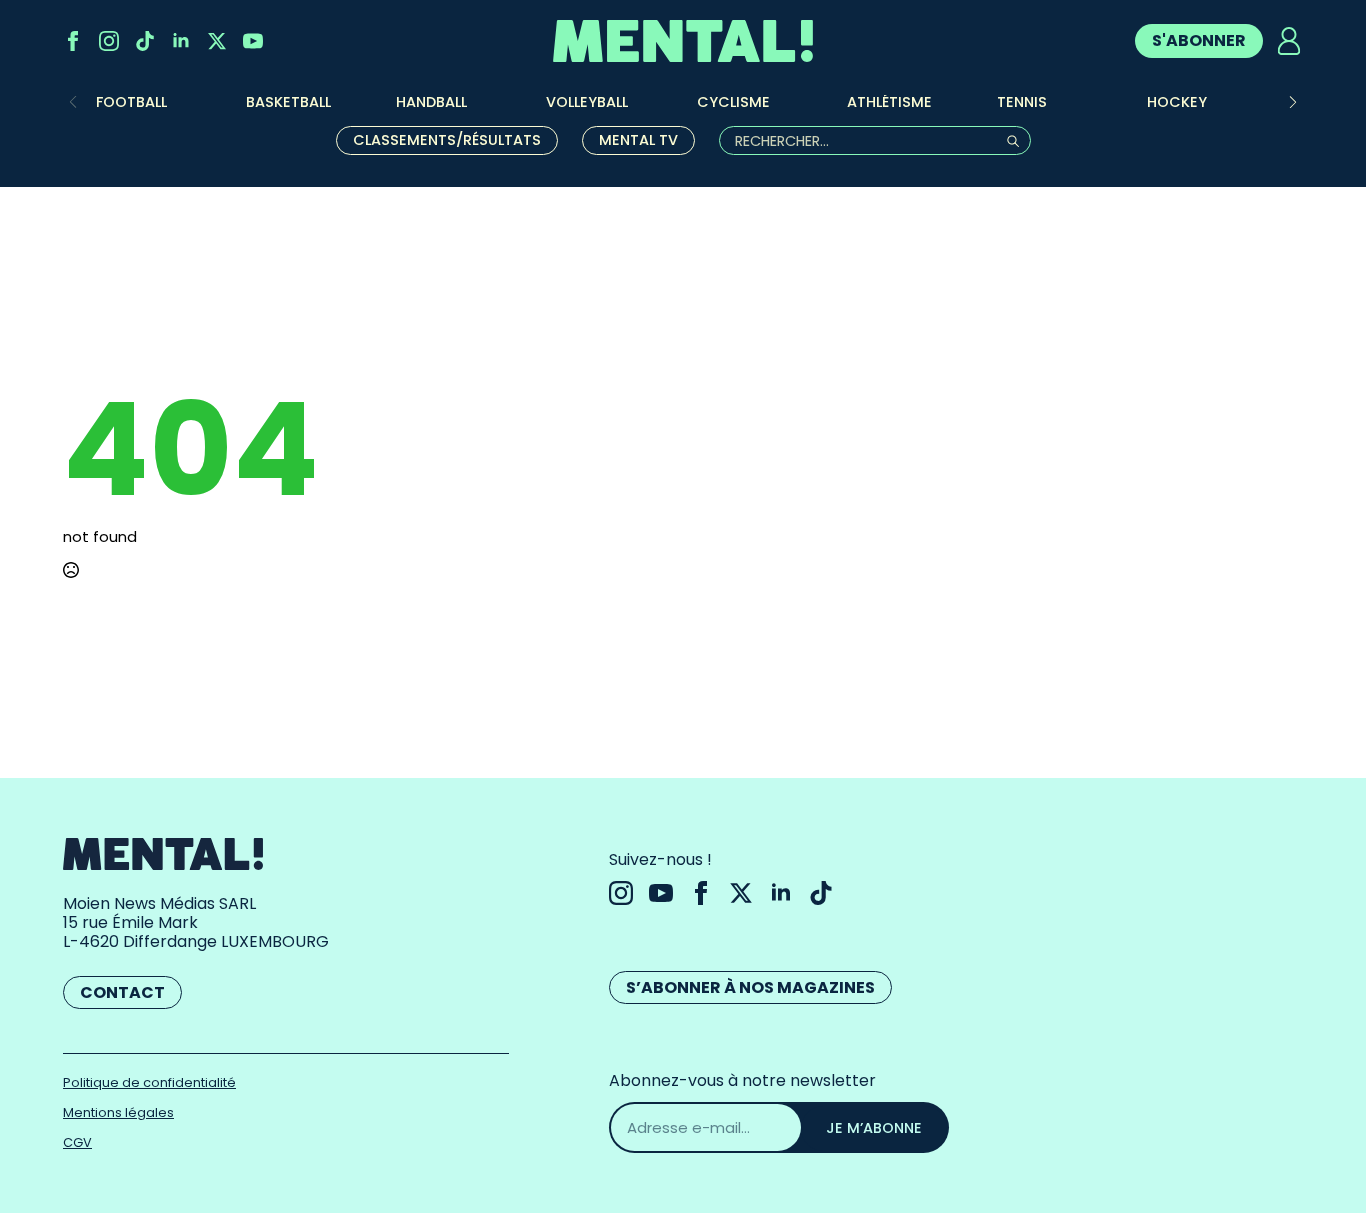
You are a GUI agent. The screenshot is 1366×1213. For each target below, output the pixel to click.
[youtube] (253, 41)
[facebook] (73, 41)
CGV (77, 1142)
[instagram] (109, 41)
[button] (1293, 102)
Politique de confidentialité (149, 1082)
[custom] (145, 41)
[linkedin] (181, 41)
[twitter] (217, 41)
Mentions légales (118, 1112)
